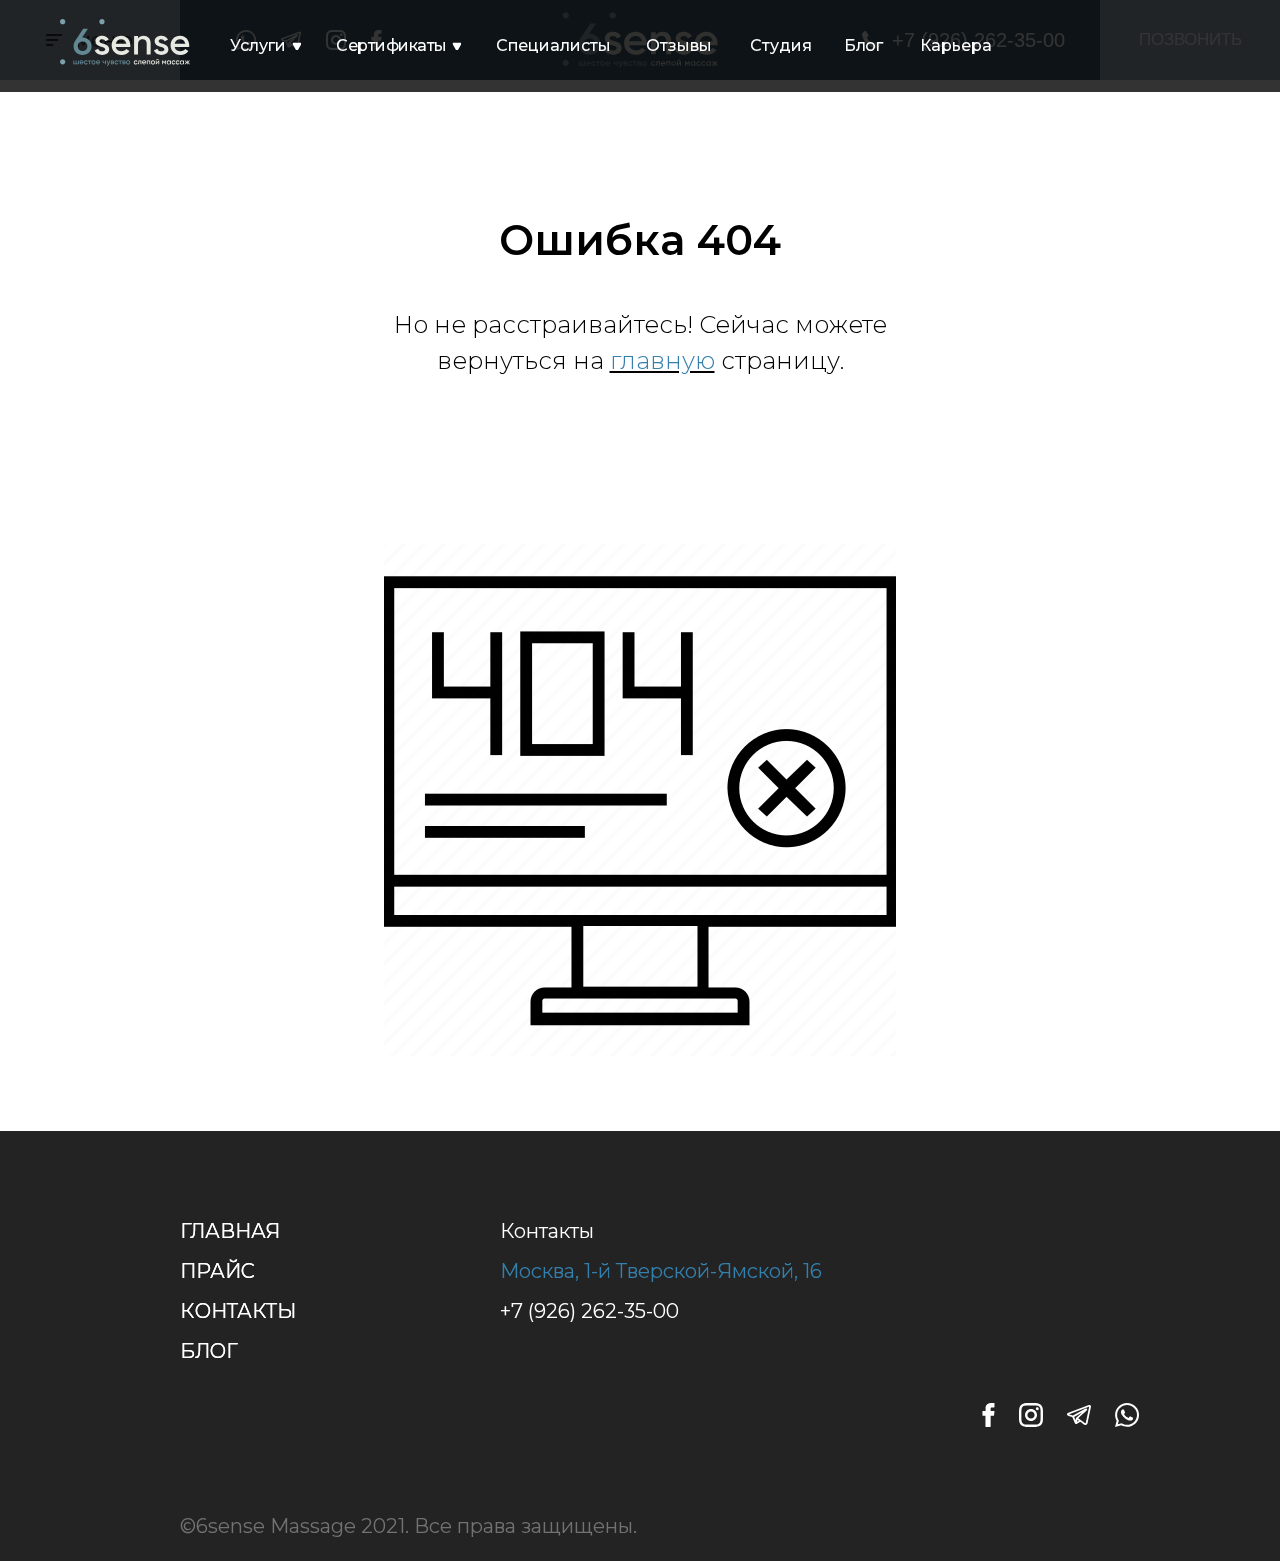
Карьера (956, 45)
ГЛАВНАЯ (230, 1231)
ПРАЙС (217, 1271)
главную (662, 360)
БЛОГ (209, 1351)
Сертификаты (391, 45)
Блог (863, 45)
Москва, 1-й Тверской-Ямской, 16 (661, 1271)
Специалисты (553, 45)
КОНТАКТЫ (238, 1311)
